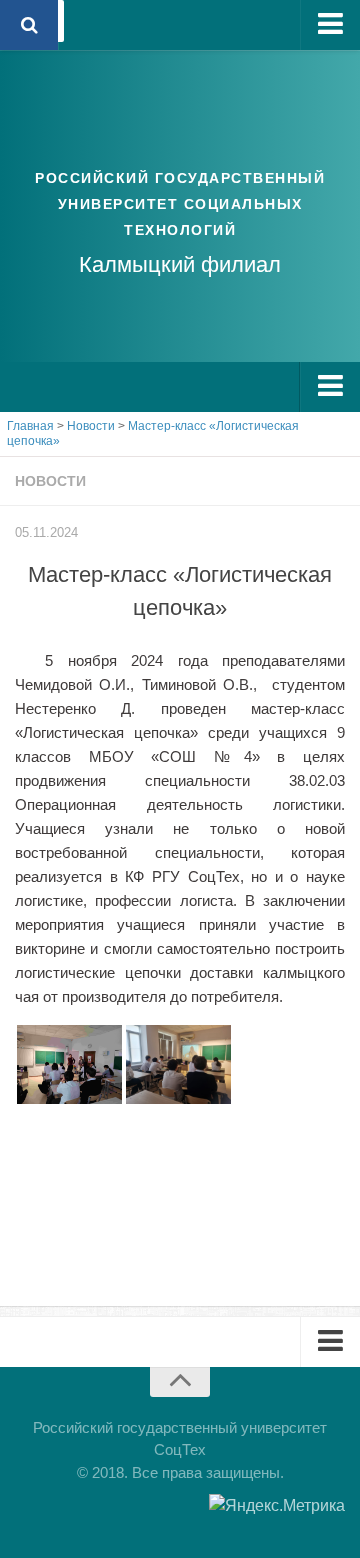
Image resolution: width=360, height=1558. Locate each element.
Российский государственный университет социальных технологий (180, 204)
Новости (50, 481)
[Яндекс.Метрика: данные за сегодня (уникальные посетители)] (277, 1506)
